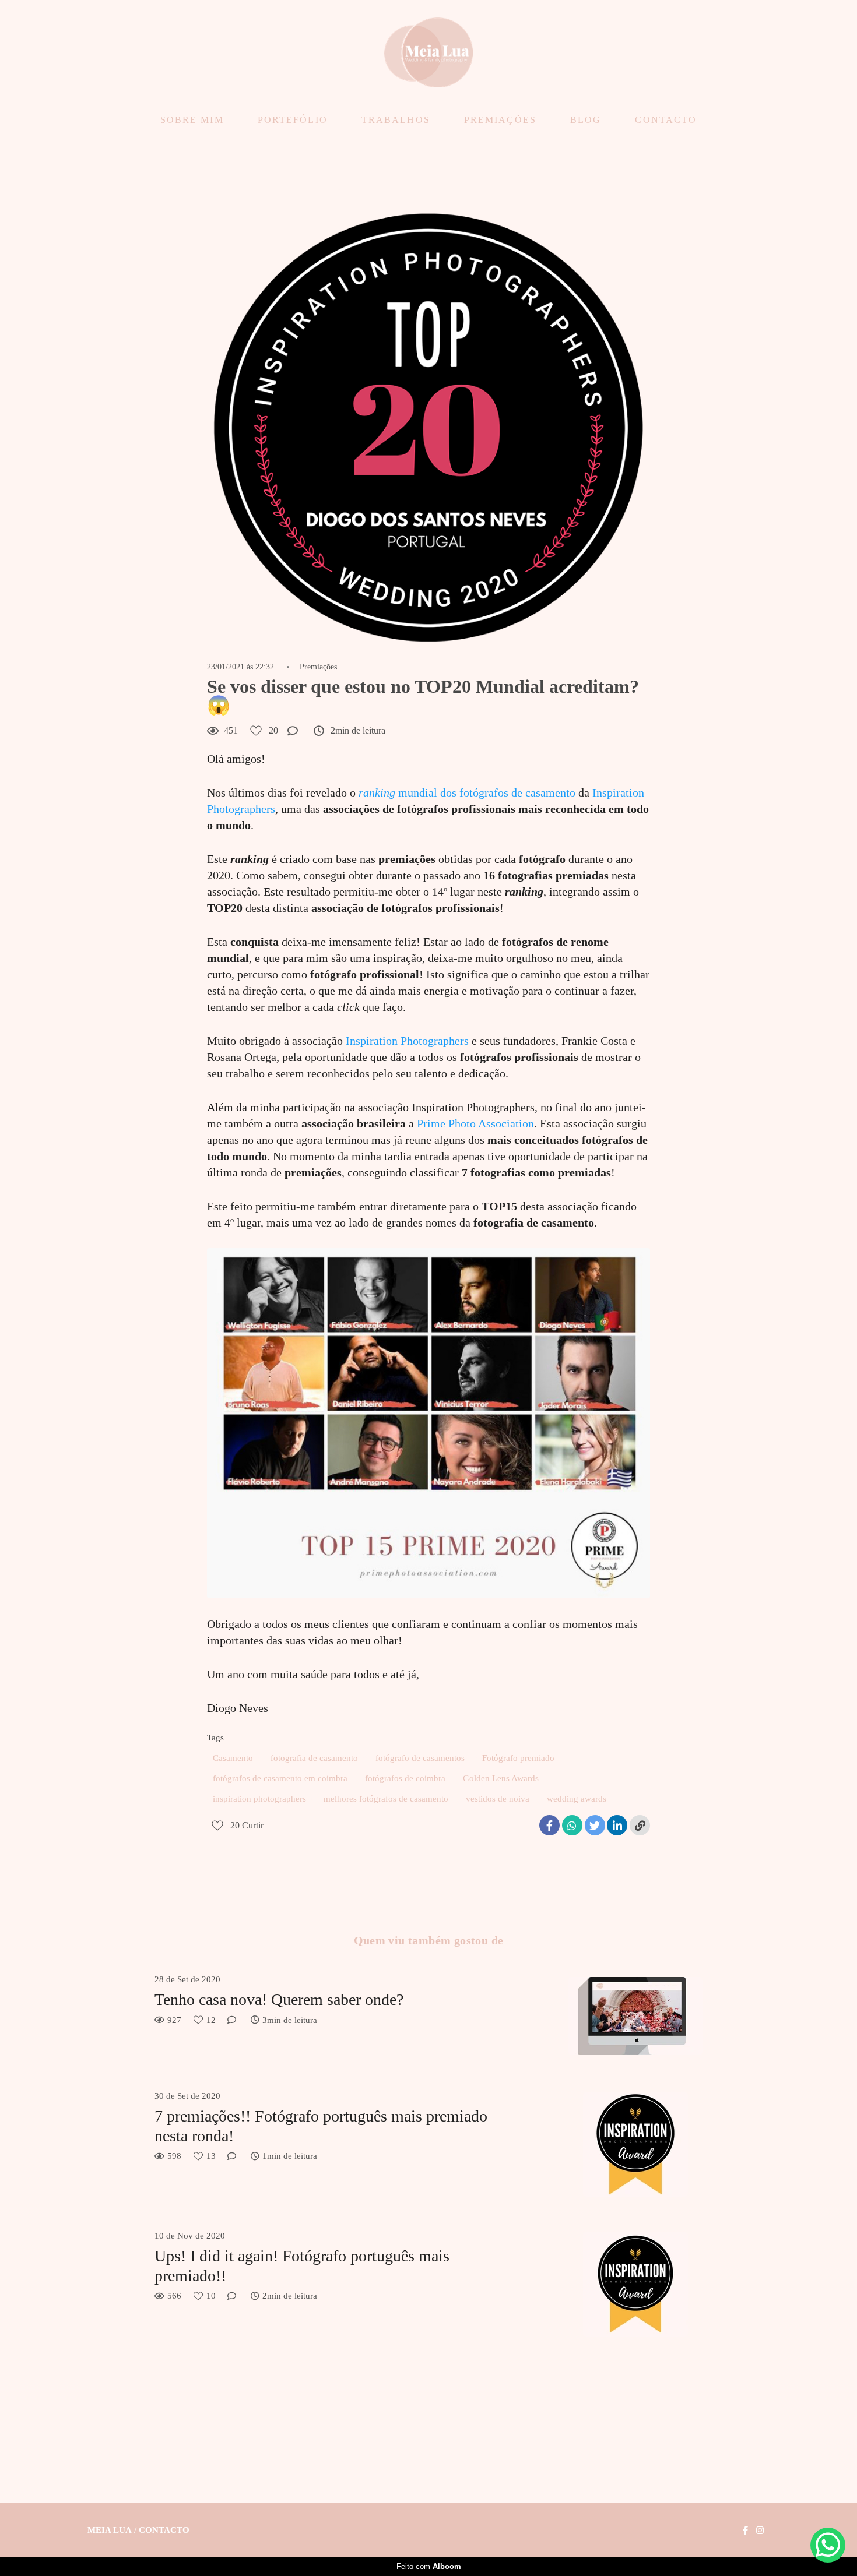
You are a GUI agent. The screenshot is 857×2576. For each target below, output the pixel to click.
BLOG (586, 120)
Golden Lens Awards (501, 1778)
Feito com (429, 2566)
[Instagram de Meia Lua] (760, 2531)
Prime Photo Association (475, 1123)
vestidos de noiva (498, 1799)
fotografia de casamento (314, 1758)
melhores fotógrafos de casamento (386, 1799)
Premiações (318, 667)
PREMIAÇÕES (500, 120)
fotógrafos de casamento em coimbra (280, 1778)
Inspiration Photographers (407, 1041)
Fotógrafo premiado (518, 1758)
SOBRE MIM (192, 120)
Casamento (233, 1758)
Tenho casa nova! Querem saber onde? (279, 1999)
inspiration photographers (259, 1799)
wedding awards (577, 1799)
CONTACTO (666, 120)
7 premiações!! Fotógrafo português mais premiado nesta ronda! (321, 2126)
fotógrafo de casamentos (420, 1758)
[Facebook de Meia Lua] (745, 2531)
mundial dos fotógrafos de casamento (467, 792)
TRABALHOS (396, 120)
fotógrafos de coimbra (405, 1778)
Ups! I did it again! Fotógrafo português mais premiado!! (302, 2266)
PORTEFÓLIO (293, 120)
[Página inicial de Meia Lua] (429, 53)
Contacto (164, 2530)
